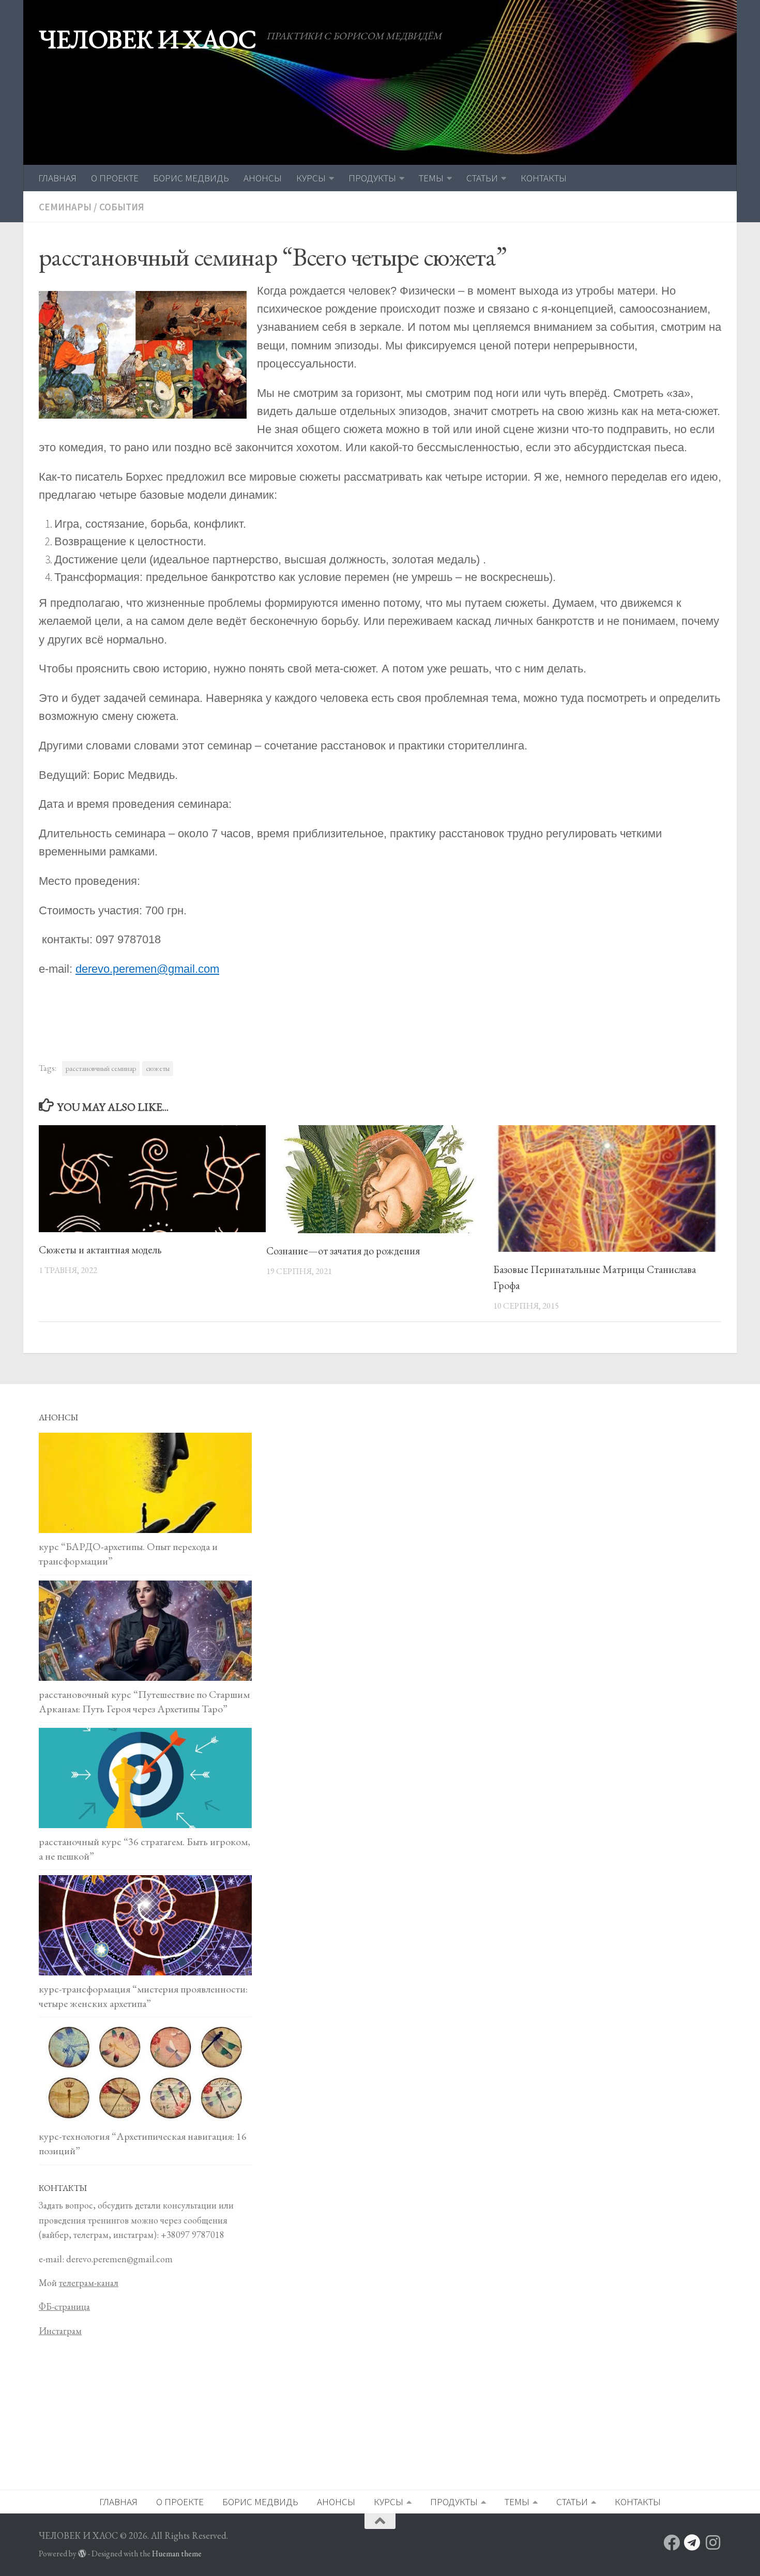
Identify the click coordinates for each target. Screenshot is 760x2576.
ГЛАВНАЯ (57, 178)
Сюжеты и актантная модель (100, 1250)
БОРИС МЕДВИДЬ (191, 178)
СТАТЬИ (482, 178)
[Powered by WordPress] (82, 2554)
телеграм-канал (89, 2283)
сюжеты (158, 1068)
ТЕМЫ (431, 178)
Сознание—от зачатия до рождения (343, 1251)
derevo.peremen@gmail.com (147, 969)
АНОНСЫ (263, 178)
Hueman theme (177, 2554)
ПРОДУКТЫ (372, 178)
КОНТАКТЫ (544, 178)
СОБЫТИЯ (122, 207)
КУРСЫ (311, 178)
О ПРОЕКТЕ (115, 178)
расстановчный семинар (101, 1068)
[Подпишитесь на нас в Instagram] (713, 2542)
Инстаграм (60, 2331)
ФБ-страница (64, 2306)
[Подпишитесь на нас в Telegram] (692, 2542)
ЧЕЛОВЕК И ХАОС (147, 39)
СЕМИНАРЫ (65, 207)
